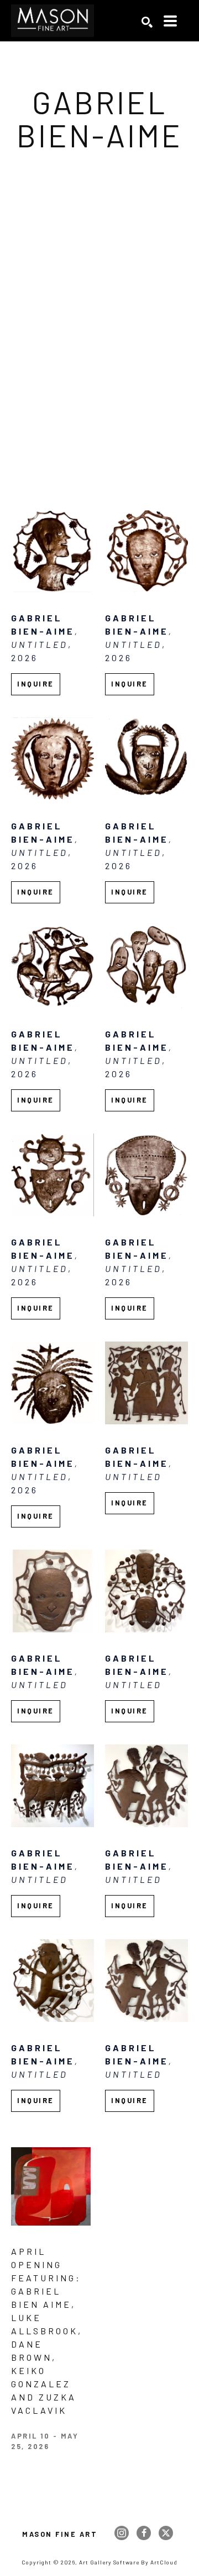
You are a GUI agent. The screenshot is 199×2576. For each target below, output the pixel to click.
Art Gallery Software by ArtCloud (128, 2562)
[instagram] (122, 2533)
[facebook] (144, 2533)
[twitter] (166, 2533)
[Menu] (170, 21)
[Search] (147, 22)
